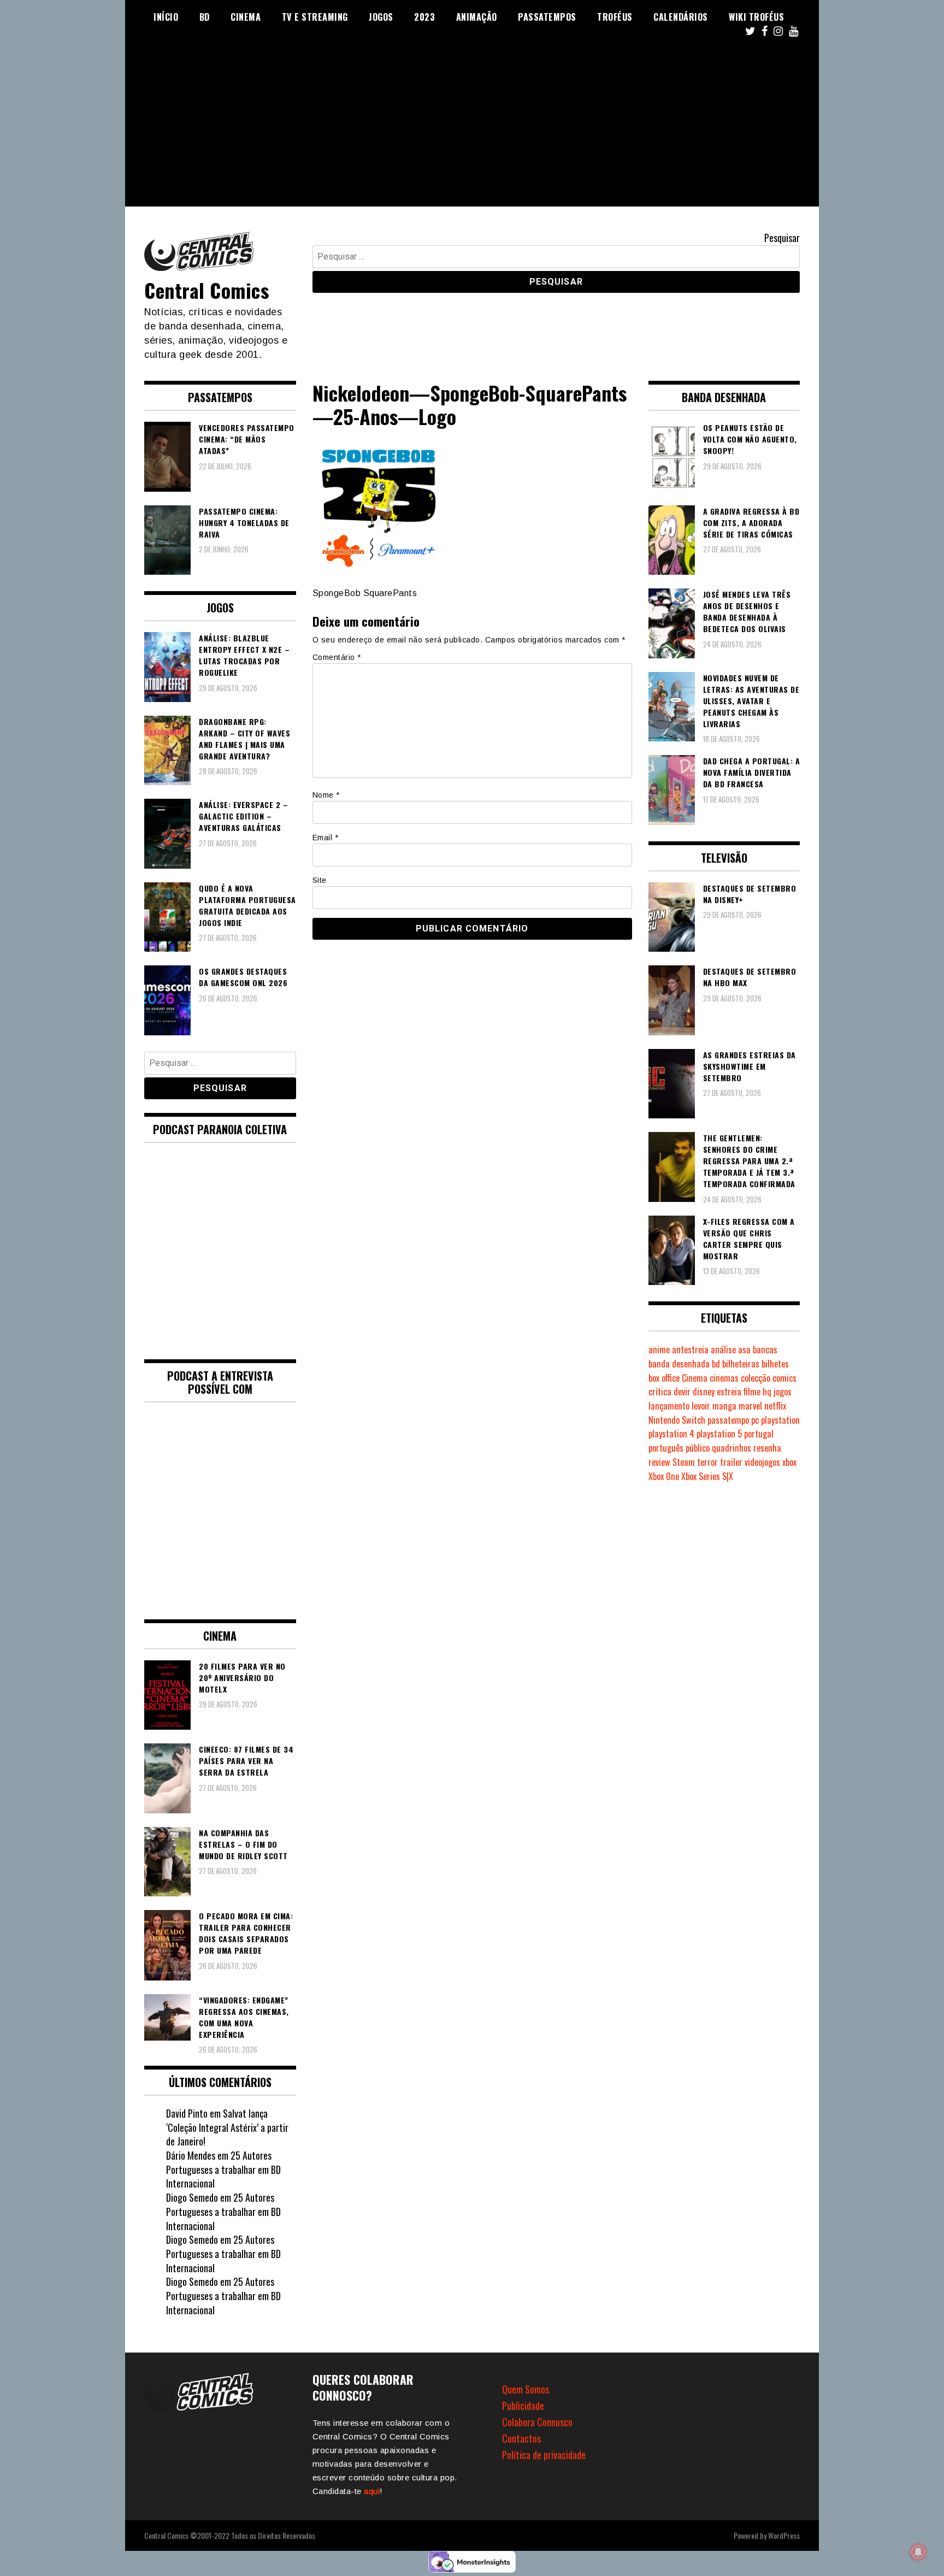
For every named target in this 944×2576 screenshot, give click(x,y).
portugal (759, 1434)
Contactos (521, 2438)
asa (744, 1349)
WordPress (784, 2535)
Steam (684, 1462)
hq (767, 1392)
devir (682, 1392)
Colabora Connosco (537, 2422)
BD (205, 17)
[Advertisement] (472, 130)
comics (784, 1378)
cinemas (724, 1378)
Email (326, 838)
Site (320, 880)
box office (664, 1378)
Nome (326, 795)
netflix (775, 1406)
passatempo (728, 1420)
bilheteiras (741, 1364)
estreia (729, 1392)
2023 (424, 17)
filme (752, 1392)
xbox (789, 1462)
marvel (750, 1406)
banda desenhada (679, 1364)
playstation (780, 1420)
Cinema (246, 17)
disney (704, 1392)
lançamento (669, 1406)
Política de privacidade (544, 2455)
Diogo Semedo (192, 2197)
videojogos (762, 1462)
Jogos (381, 17)
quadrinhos (731, 1448)
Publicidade (523, 2406)
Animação (477, 17)
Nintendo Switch (677, 1420)
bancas (765, 1349)
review (659, 1462)
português (666, 1448)
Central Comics (206, 290)
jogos (783, 1392)
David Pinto (187, 2113)
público (698, 1448)
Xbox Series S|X (707, 1476)
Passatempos (547, 17)
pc (755, 1420)
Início (166, 17)
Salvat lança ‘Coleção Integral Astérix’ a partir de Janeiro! (227, 2127)
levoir (701, 1406)
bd (716, 1364)
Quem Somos (526, 2389)
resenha (767, 1448)
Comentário (337, 657)
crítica (660, 1392)
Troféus (615, 17)
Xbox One (664, 1476)
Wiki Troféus (756, 17)
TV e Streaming (315, 17)
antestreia (690, 1349)
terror (707, 1462)
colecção (756, 1378)
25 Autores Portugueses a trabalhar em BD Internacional (223, 2169)
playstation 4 (671, 1434)
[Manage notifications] (918, 2552)
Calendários (681, 17)
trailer (731, 1462)
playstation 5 (719, 1434)
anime (659, 1349)
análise (723, 1349)
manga (724, 1406)
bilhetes (775, 1364)
